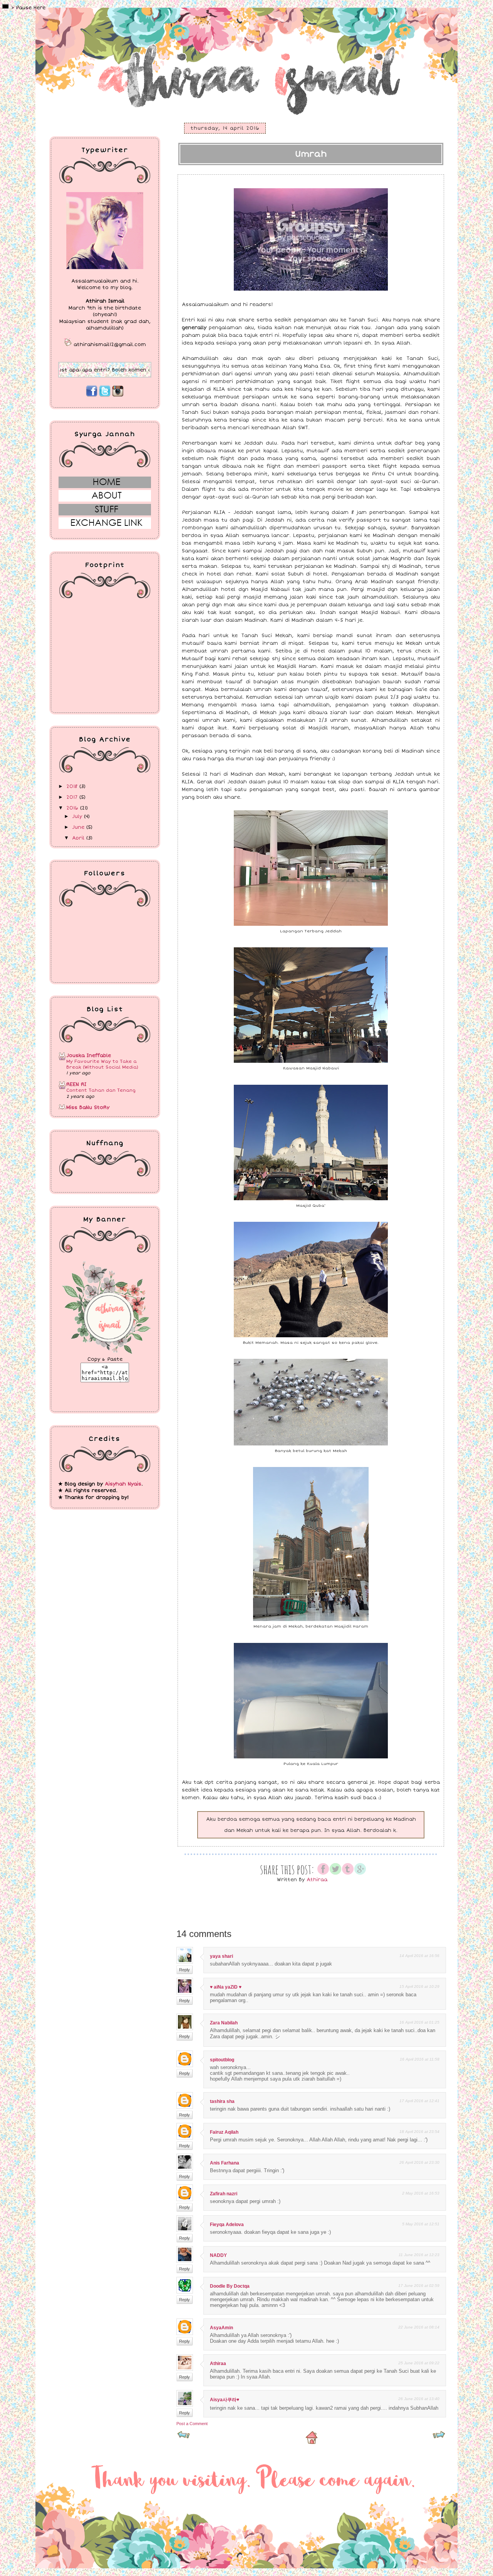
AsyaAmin (221, 2328)
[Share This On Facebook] (323, 1873)
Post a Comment (192, 2424)
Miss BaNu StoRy (88, 1107)
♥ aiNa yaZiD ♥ (226, 1987)
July (78, 816)
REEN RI (76, 1084)
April (79, 838)
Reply (184, 1970)
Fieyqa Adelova (227, 2225)
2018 (73, 786)
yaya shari (221, 1956)
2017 (73, 797)
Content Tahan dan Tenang (101, 1090)
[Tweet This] (335, 1873)
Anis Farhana (225, 2163)
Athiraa (218, 2364)
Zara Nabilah (224, 2023)
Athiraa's (60, 20)
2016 (73, 808)
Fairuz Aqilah (224, 2132)
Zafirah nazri (224, 2194)
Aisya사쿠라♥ (225, 2400)
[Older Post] (439, 2437)
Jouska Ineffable (89, 1055)
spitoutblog (222, 2060)
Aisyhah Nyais (123, 1484)
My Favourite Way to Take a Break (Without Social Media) (102, 1064)
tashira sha (222, 2101)
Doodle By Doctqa (230, 2286)
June (79, 827)
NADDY (218, 2255)
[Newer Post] (184, 2437)
